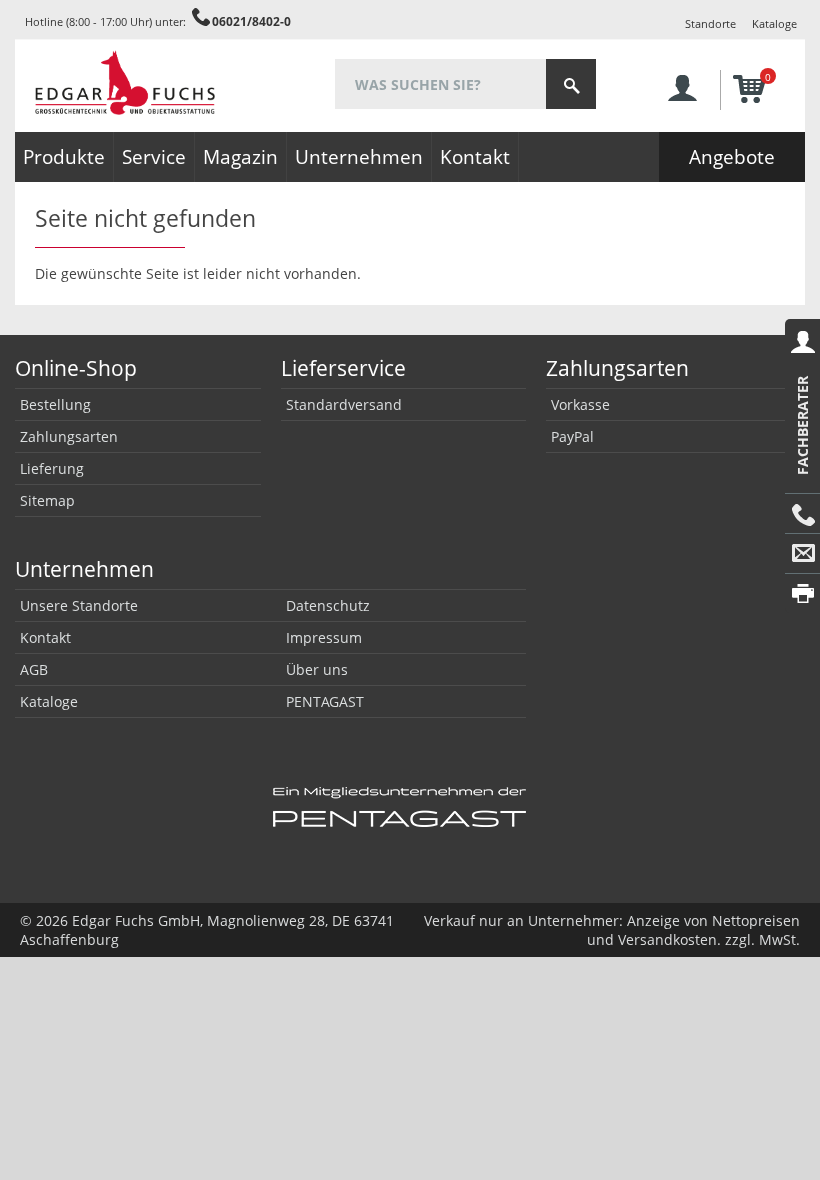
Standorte (710, 23)
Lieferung (52, 468)
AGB (34, 669)
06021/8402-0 (251, 21)
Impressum (324, 637)
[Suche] (571, 84)
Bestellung (55, 404)
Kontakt (475, 157)
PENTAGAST (325, 701)
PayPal (572, 436)
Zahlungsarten (69, 436)
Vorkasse (580, 404)
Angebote (732, 157)
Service (154, 157)
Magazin (240, 157)
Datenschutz (328, 605)
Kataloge (774, 23)
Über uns (317, 669)
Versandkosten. (669, 939)
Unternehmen (359, 157)
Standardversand (344, 404)
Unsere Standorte (79, 605)
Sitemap (47, 500)
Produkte (64, 157)
